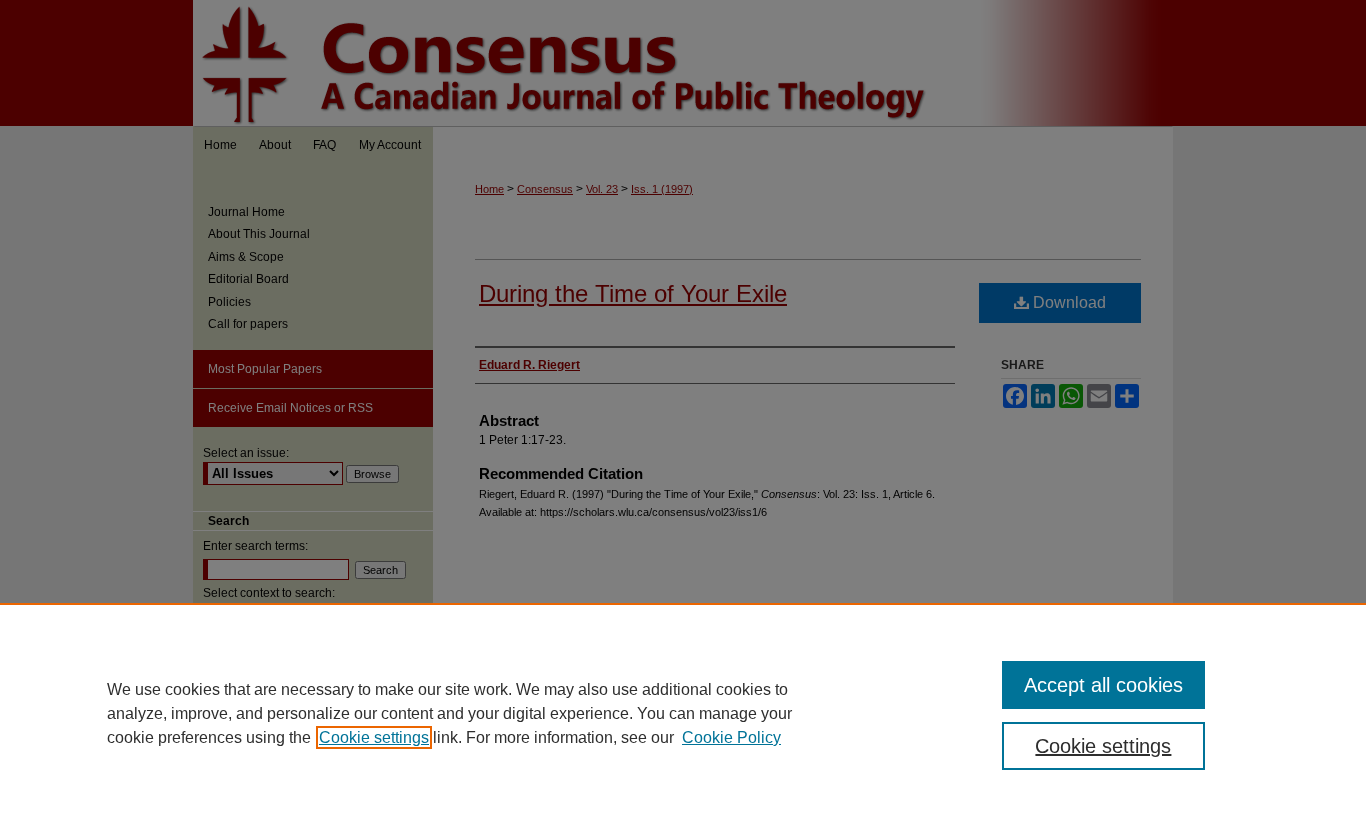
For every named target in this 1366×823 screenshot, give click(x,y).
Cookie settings (374, 737)
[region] (683, 713)
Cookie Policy (731, 737)
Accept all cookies (1103, 685)
